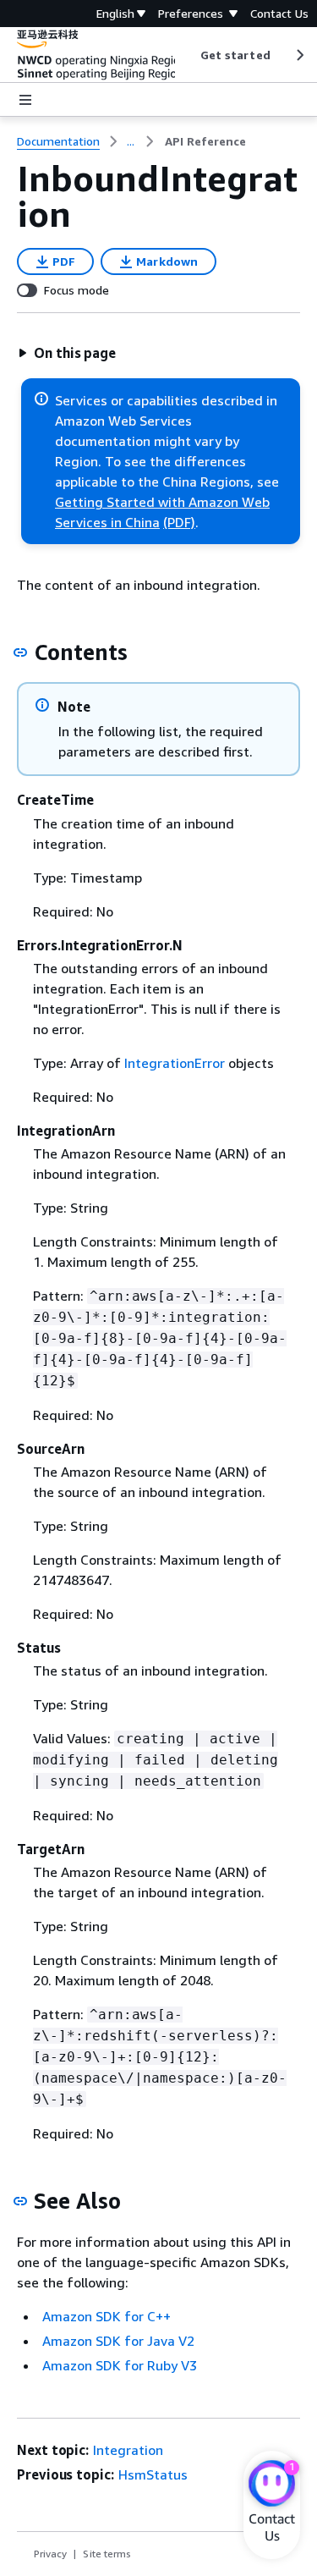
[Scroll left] (187, 55)
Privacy (50, 2554)
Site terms (107, 2554)
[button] (67, 353)
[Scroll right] (299, 55)
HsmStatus (153, 2474)
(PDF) (179, 522)
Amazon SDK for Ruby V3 (120, 2365)
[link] (205, 141)
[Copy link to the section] (20, 652)
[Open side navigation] (25, 100)
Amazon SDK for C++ (107, 2316)
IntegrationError (175, 1063)
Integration (128, 2450)
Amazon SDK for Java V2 (118, 2341)
